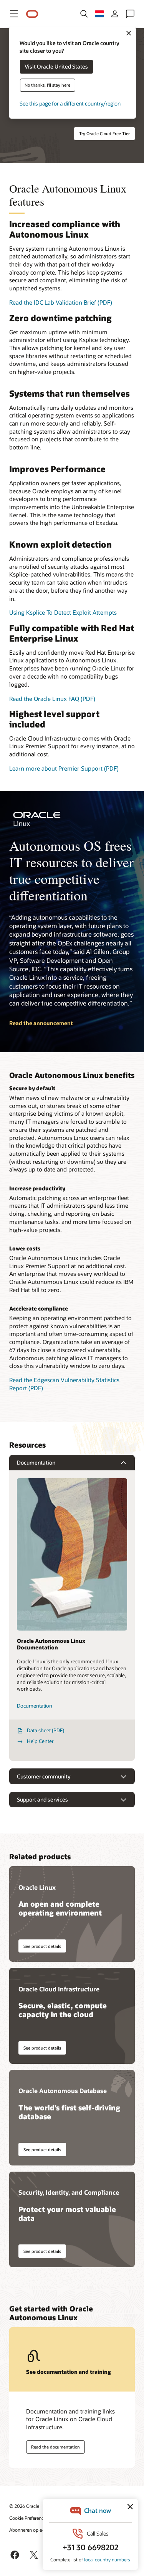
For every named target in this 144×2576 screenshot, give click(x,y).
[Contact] (130, 14)
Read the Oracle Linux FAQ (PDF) (52, 699)
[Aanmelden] (115, 14)
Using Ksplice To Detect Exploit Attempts (63, 612)
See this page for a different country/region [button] (70, 104)
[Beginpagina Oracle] (32, 14)
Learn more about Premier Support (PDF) (64, 768)
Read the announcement (41, 1023)
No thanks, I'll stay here (47, 85)
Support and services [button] (42, 1799)
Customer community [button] (44, 1776)
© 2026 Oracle (24, 2506)
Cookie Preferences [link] (29, 2518)
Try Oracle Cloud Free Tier (104, 133)
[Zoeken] (84, 14)
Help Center (40, 1741)
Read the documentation (55, 2447)
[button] (14, 14)
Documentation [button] (36, 1462)
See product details (42, 1946)
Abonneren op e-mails (32, 2530)
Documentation (35, 1706)
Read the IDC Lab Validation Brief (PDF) (61, 302)
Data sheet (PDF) (46, 1730)
